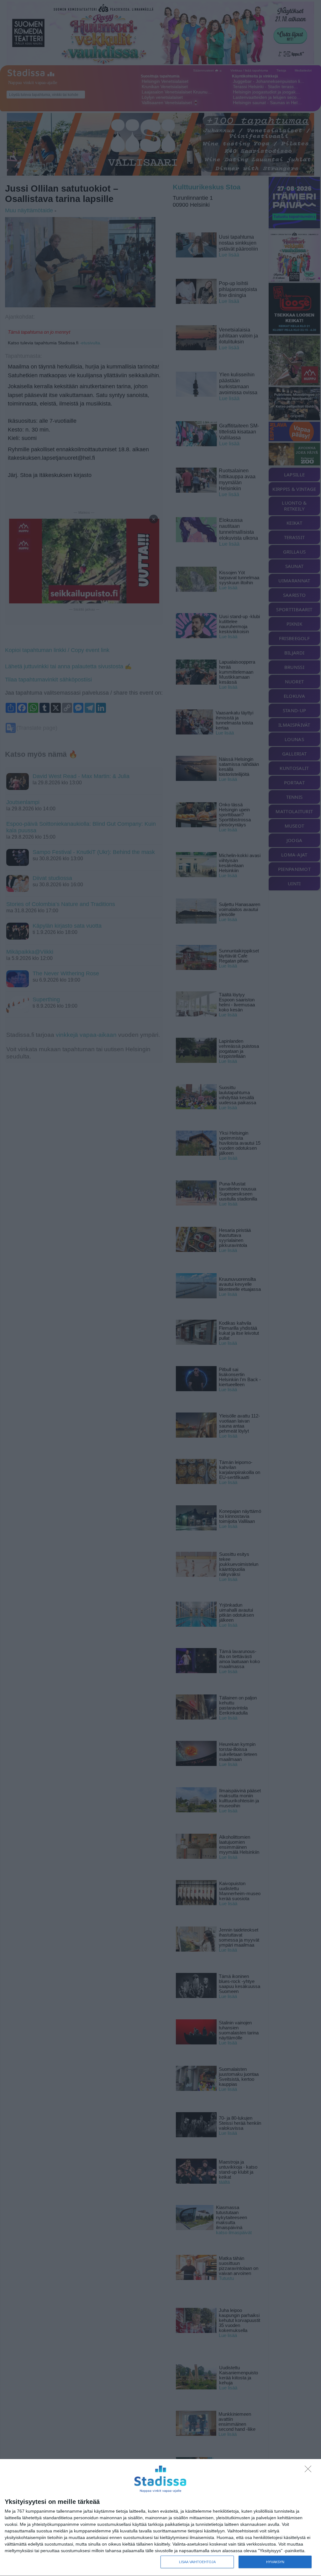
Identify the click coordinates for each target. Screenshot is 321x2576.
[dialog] (160, 2518)
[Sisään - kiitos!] (310, 2471)
